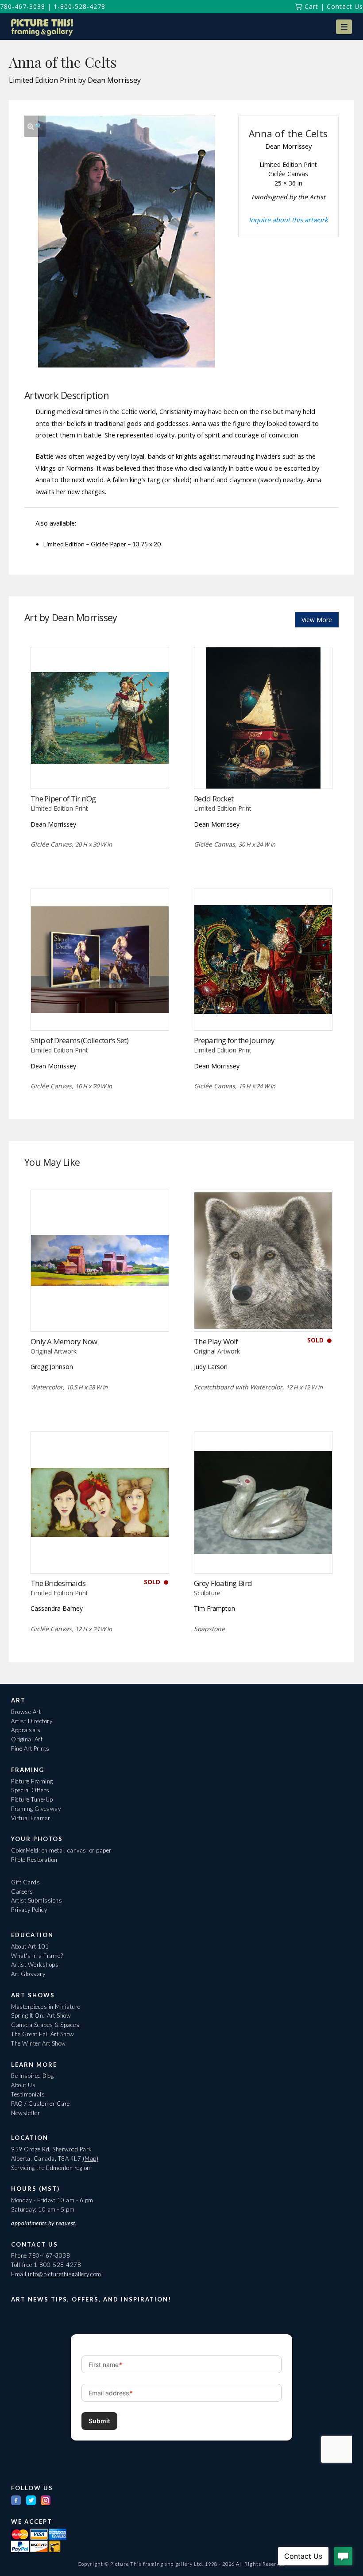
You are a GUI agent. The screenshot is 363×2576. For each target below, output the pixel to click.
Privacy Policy (29, 1910)
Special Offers (30, 1790)
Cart (310, 6)
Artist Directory (32, 1721)
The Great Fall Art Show (43, 2034)
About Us (23, 2085)
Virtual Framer (31, 1818)
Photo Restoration (34, 1860)
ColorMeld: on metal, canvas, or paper (61, 1850)
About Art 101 (30, 1946)
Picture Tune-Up (32, 1799)
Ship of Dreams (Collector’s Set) (79, 1040)
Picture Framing (32, 1781)
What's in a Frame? (37, 1956)
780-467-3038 (23, 6)
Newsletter (25, 2113)
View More (317, 620)
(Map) (91, 2158)
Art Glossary (28, 1974)
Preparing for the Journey (234, 1040)
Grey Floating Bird (223, 1583)
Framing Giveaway (36, 1809)
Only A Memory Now (64, 1341)
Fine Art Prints (30, 1748)
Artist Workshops (35, 1965)
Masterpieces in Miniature (46, 2007)
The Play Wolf (216, 1341)
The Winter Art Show (39, 2043)
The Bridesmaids (58, 1583)
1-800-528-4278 (79, 6)
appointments (29, 2223)
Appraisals (26, 1730)
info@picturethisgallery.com (65, 2274)
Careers (22, 1891)
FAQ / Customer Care (41, 2104)
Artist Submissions (37, 1900)
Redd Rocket (214, 799)
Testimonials (28, 2094)
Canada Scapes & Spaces (45, 2025)
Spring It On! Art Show (41, 2015)
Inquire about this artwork (288, 220)
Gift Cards (25, 1882)
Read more (100, 770)
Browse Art (26, 1712)
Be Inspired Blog (32, 2076)
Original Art (27, 1739)
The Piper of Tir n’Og (63, 799)
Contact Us (345, 6)
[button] (344, 27)
